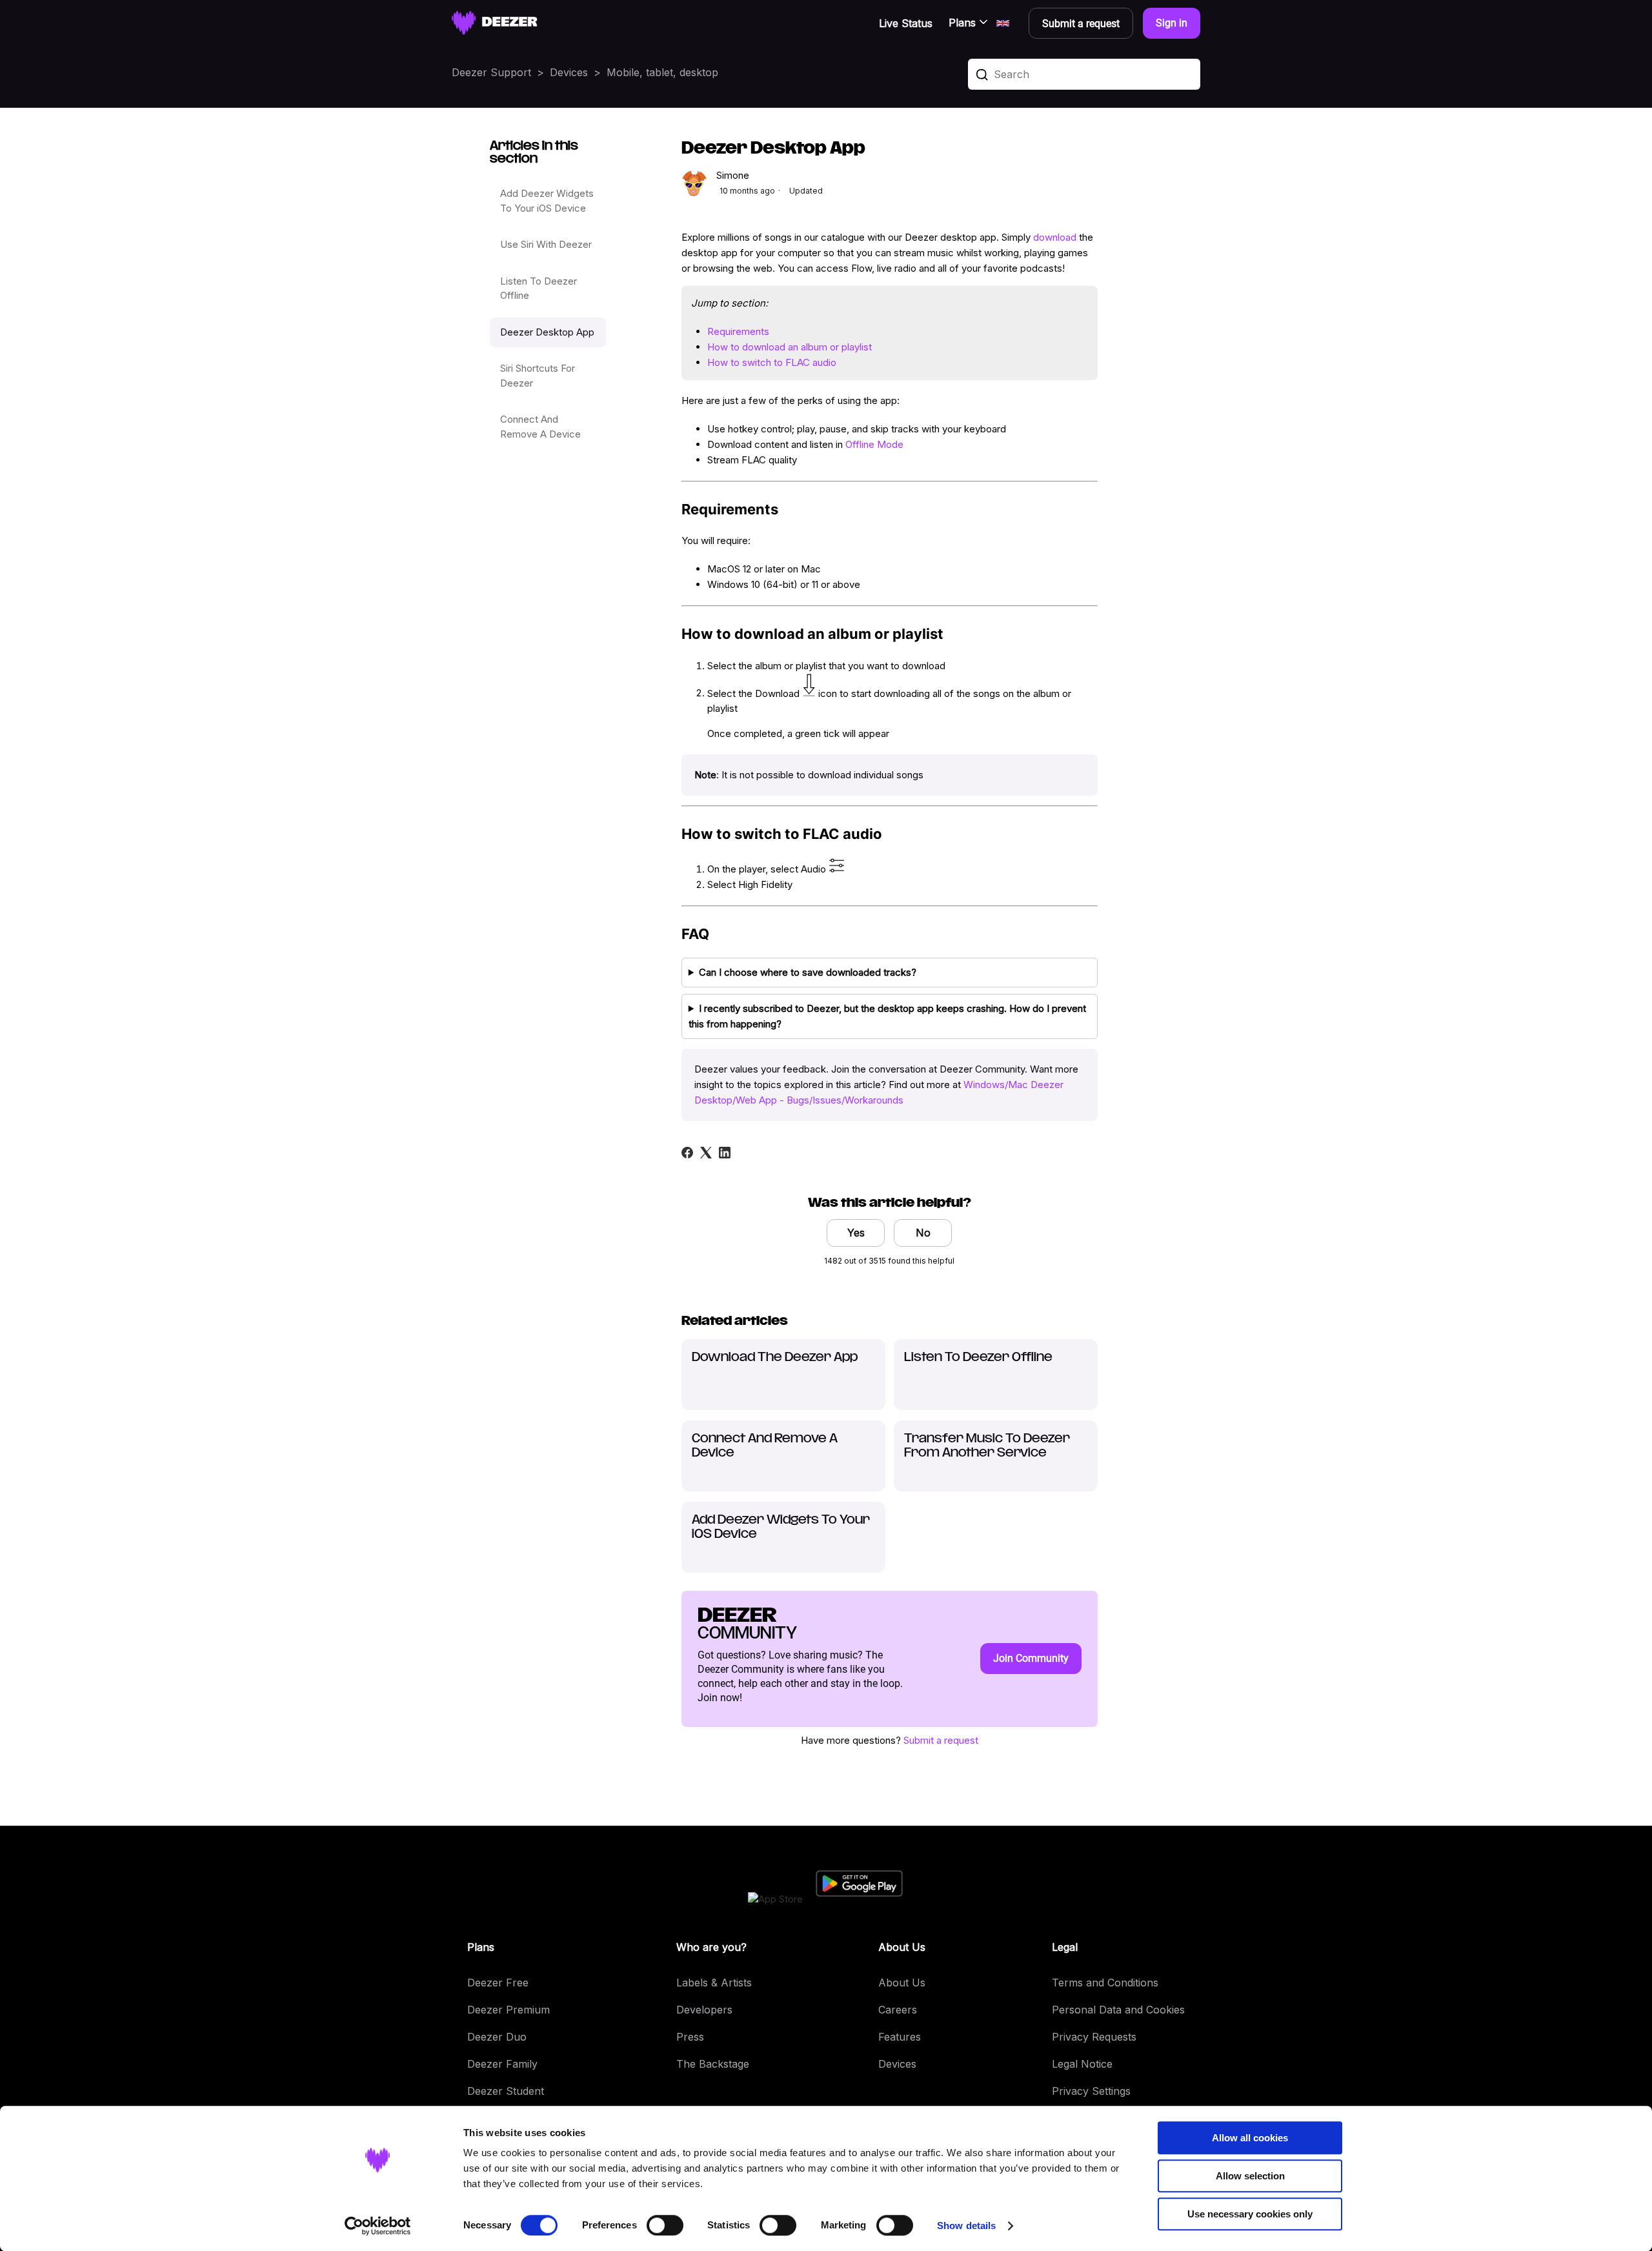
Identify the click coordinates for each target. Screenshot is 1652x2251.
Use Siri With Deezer (546, 244)
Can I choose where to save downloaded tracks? (808, 972)
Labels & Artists (714, 1983)
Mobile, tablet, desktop (662, 72)
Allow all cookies (1250, 2138)
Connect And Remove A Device (540, 427)
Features (900, 2037)
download (1055, 237)
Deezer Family (502, 2064)
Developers (704, 2010)
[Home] (495, 23)
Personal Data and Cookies (1118, 2010)
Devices (569, 72)
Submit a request (941, 1740)
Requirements (738, 331)
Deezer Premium (509, 2010)
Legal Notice (1082, 2064)
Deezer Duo (497, 2037)
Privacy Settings (1091, 2091)
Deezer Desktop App (547, 332)
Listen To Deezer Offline (539, 288)
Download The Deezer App (775, 1358)
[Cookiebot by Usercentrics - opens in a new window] (378, 2226)
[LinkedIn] (725, 1153)
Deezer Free (498, 1983)
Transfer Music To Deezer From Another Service (987, 1446)
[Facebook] (687, 1153)
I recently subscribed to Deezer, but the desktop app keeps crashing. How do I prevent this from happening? (887, 1016)
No (923, 1233)
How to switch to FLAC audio (772, 362)
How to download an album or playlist (790, 347)
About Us (902, 1983)
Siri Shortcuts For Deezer (538, 376)
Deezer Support (491, 72)
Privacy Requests (1094, 2037)
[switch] (665, 2225)
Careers (898, 2010)
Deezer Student (506, 2091)
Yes (856, 1233)
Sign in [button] (1172, 23)
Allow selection (1250, 2176)
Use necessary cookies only (1250, 2214)
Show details (966, 2226)
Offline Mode (874, 444)
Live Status (906, 23)
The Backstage (713, 2064)
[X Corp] (706, 1153)
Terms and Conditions (1105, 1983)
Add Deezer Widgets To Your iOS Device (547, 201)
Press (690, 2037)
